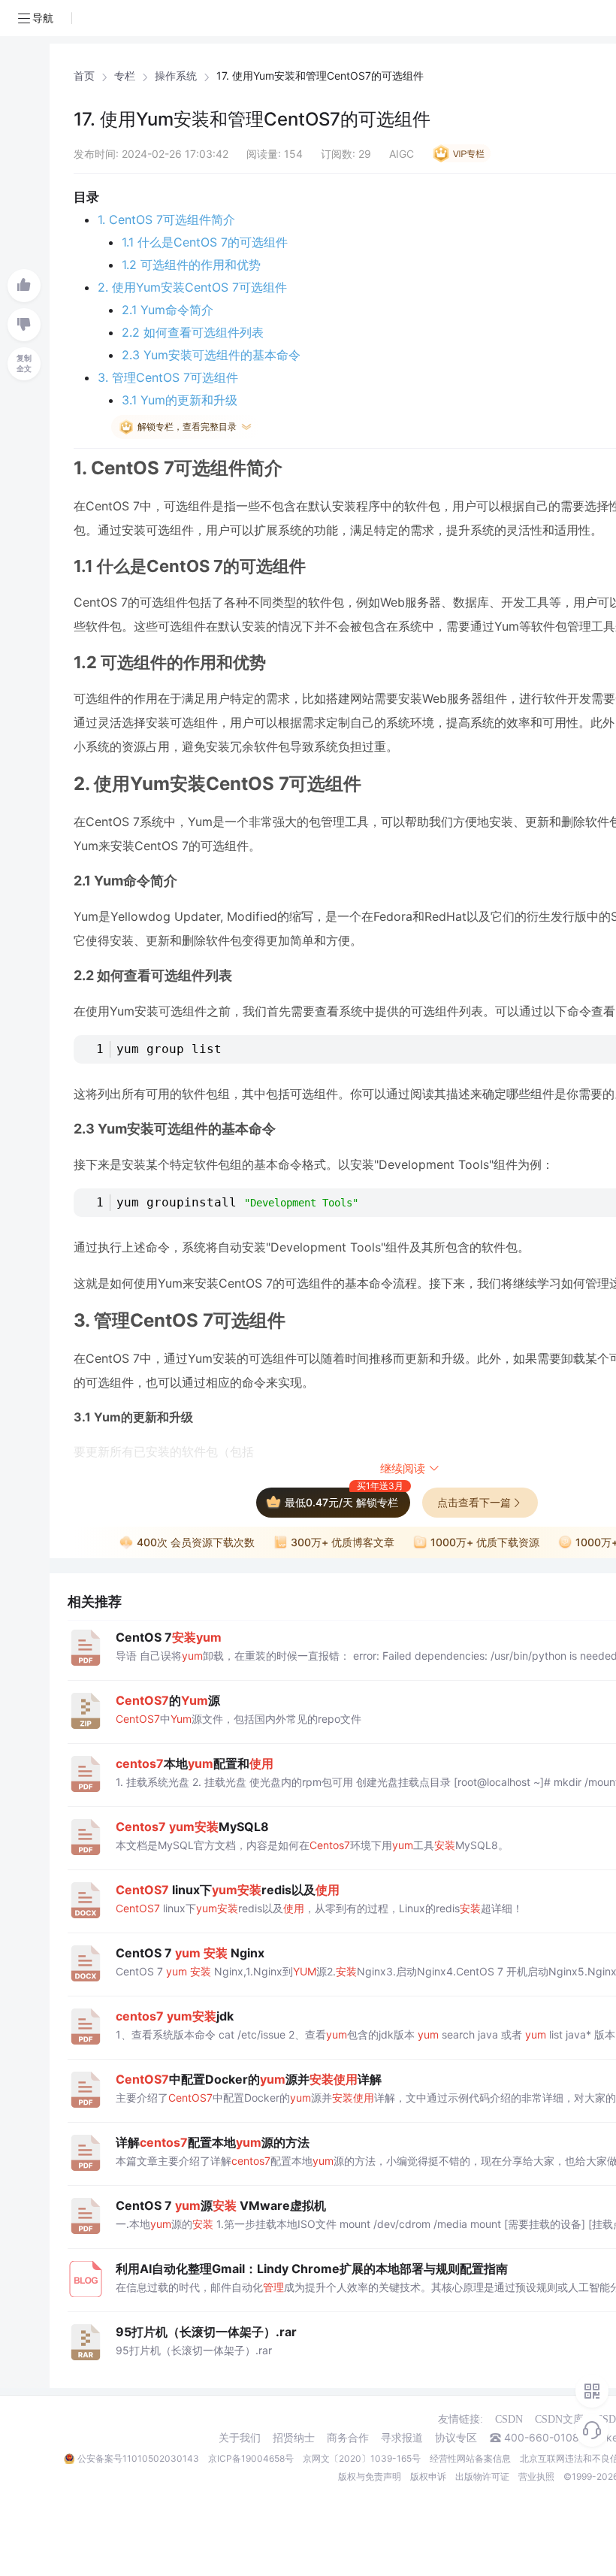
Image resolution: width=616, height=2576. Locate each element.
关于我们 (240, 2438)
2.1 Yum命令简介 (168, 310)
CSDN (509, 2419)
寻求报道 (402, 2438)
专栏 (125, 76)
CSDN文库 (559, 2419)
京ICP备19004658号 (251, 2458)
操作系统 (176, 76)
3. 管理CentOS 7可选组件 (168, 377)
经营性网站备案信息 (470, 2458)
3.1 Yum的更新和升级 (180, 400)
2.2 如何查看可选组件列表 (193, 332)
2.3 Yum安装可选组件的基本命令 (211, 355)
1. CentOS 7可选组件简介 (166, 219)
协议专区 (456, 2438)
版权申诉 (428, 2476)
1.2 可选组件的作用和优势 (191, 265)
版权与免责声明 (370, 2476)
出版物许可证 (482, 2476)
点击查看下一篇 (474, 1502)
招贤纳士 (294, 2438)
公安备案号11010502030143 (138, 2458)
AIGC (402, 154)
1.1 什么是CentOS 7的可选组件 (205, 242)
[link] (84, 76)
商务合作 (348, 2438)
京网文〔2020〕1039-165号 (362, 2458)
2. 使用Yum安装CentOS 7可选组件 (192, 287)
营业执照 (536, 2476)
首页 (84, 76)
